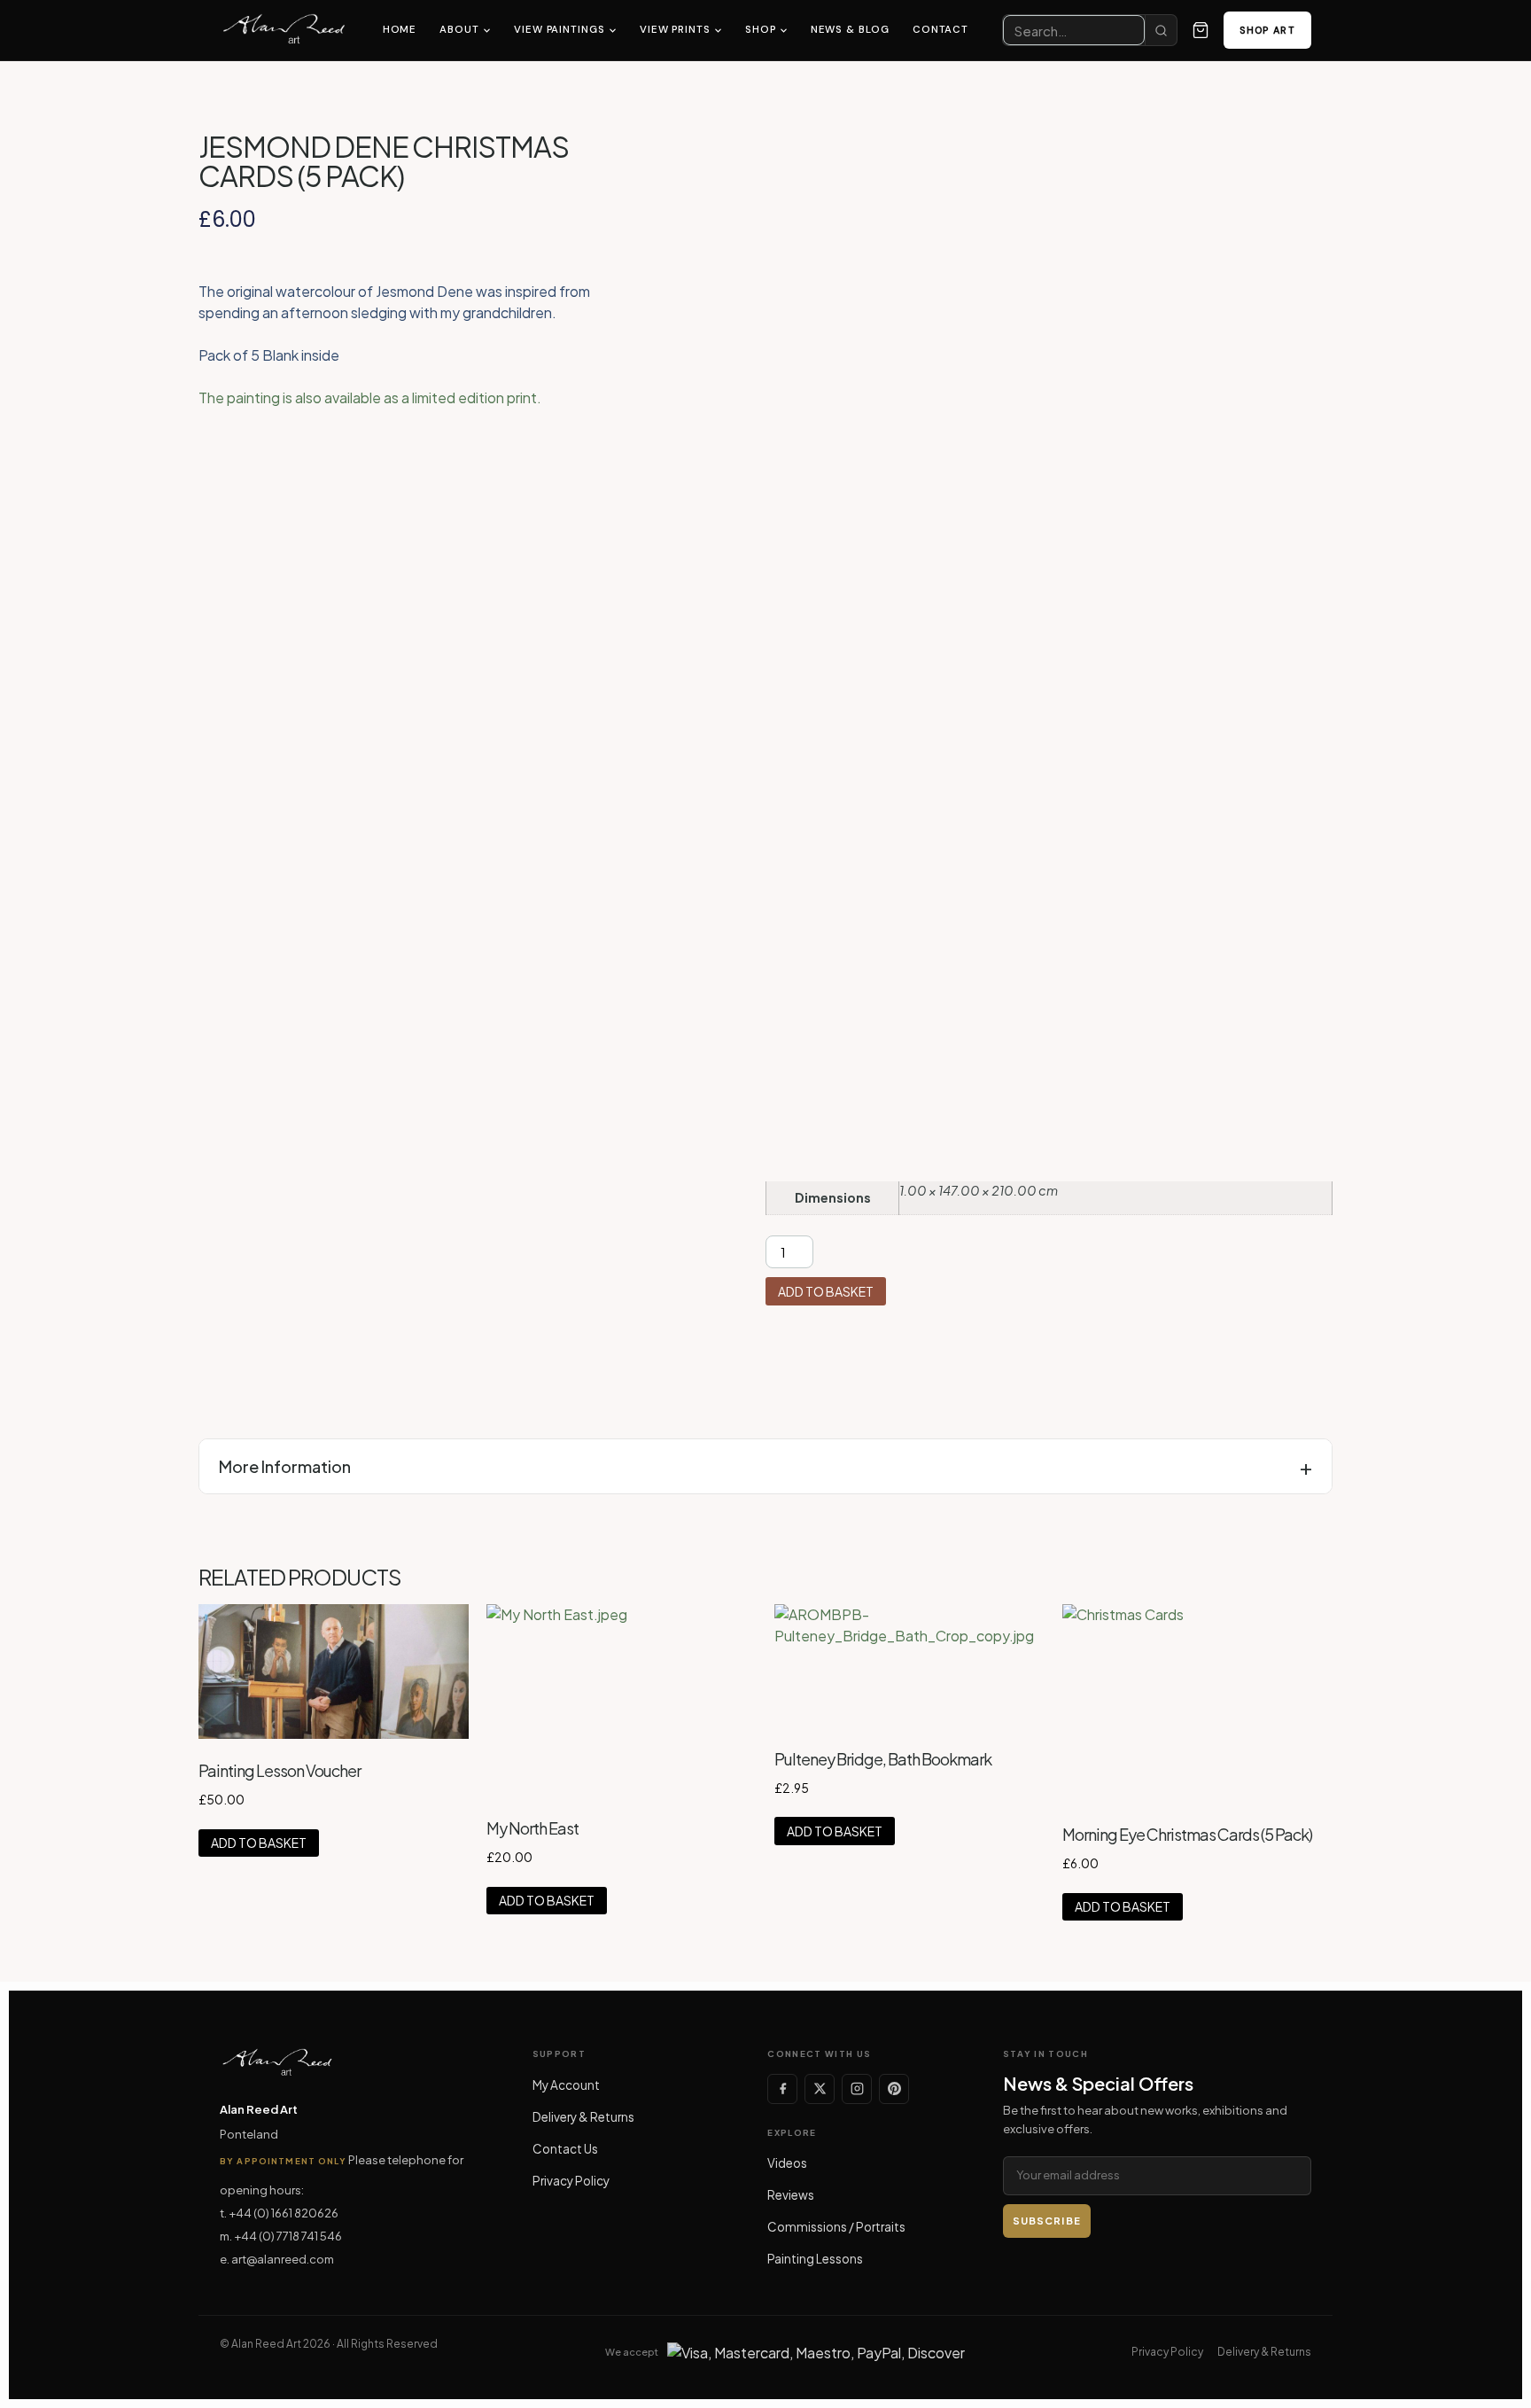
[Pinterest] (894, 2089)
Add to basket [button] (259, 1843)
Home (400, 30)
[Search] (1161, 30)
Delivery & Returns (583, 2117)
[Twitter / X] (820, 2089)
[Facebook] (782, 2089)
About (459, 30)
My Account (566, 2085)
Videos (787, 2163)
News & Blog (850, 30)
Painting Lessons (815, 2259)
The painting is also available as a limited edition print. (370, 397)
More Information (285, 1466)
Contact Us (565, 2149)
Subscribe (1047, 2221)
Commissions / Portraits (836, 2227)
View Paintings (560, 30)
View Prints (675, 30)
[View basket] (1201, 30)
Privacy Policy (571, 2181)
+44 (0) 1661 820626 (284, 2213)
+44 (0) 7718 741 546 (288, 2236)
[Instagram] (857, 2089)
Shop (761, 30)
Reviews (791, 2195)
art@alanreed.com (283, 2259)
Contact (940, 30)
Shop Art (1267, 30)
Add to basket (826, 1291)
